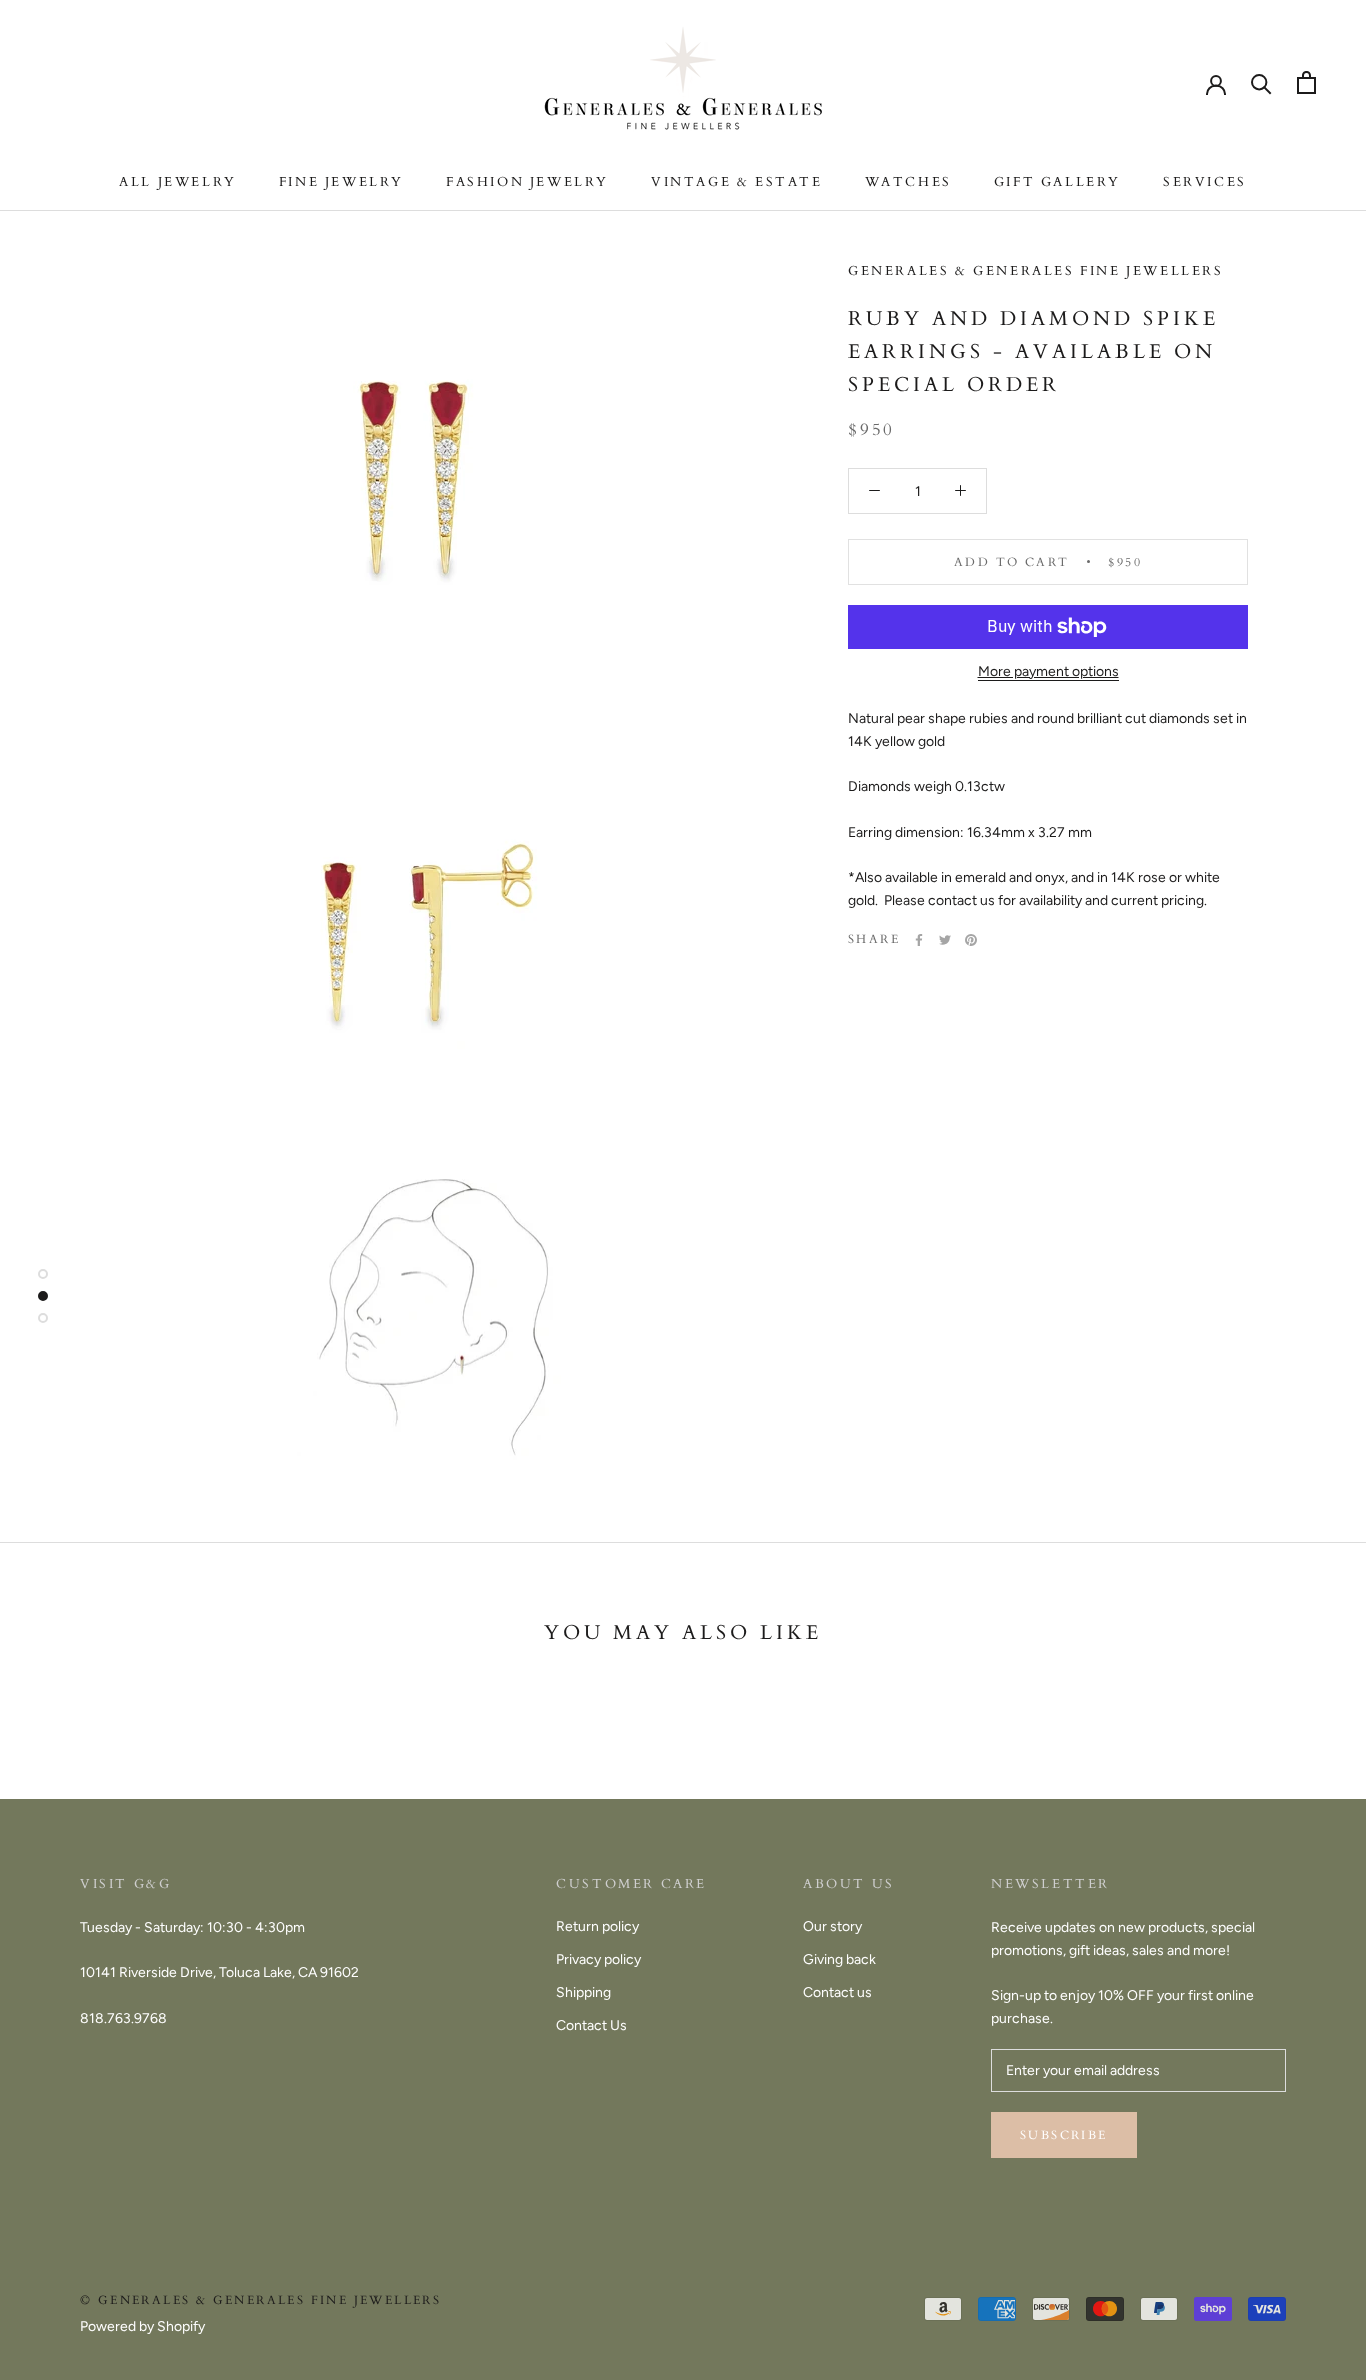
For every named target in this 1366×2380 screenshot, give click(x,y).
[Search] (1261, 82)
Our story (832, 1926)
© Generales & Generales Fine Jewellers (260, 2300)
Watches (908, 182)
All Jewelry (178, 182)
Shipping (583, 1992)
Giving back (839, 1959)
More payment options (1048, 671)
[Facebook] (919, 940)
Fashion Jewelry (527, 182)
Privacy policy (598, 1959)
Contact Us (591, 2025)
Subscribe (1064, 2135)
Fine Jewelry (341, 182)
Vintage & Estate (737, 182)
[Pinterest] (971, 940)
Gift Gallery (1057, 182)
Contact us (837, 1992)
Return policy (597, 1926)
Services (1205, 182)
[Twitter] (945, 940)
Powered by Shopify (142, 2326)
